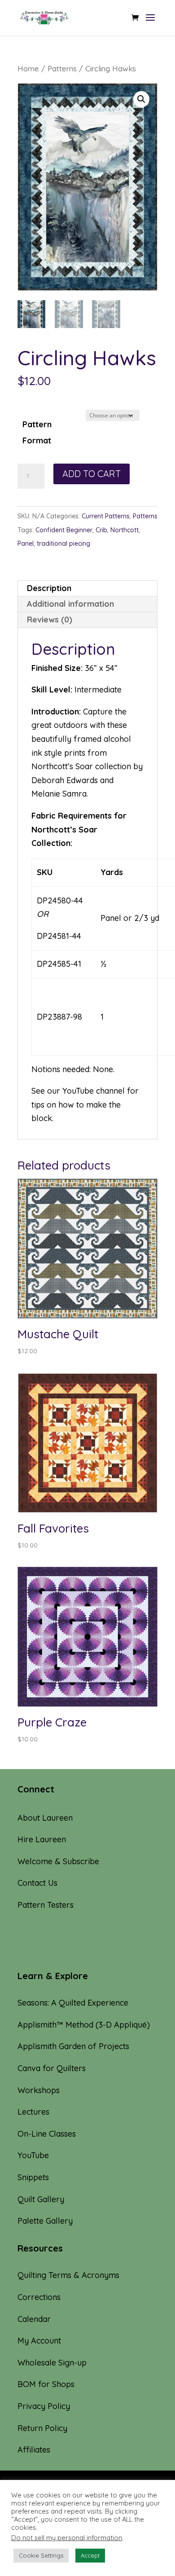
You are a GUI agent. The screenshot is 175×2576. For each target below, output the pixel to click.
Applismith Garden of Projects (73, 2046)
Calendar (34, 2319)
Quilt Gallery (41, 2199)
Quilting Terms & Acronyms (68, 2275)
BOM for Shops (46, 2384)
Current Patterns (106, 516)
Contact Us (37, 1883)
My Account (39, 2341)
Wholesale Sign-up (52, 2363)
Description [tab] (49, 588)
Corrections (39, 2297)
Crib (101, 530)
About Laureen (45, 1818)
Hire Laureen (42, 1839)
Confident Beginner (64, 530)
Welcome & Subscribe (58, 1861)
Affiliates (34, 2450)
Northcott (125, 530)
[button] (141, 99)
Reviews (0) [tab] (50, 620)
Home (28, 68)
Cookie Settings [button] (41, 2555)
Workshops (39, 2090)
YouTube (78, 1091)
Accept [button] (90, 2555)
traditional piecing (63, 543)
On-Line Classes (47, 2134)
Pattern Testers (46, 1905)
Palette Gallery (45, 2221)
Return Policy (42, 2428)
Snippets (33, 2177)
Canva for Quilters (52, 2068)
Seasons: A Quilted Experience (73, 2003)
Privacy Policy (44, 2406)
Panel (26, 543)
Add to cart (92, 474)
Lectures (33, 2112)
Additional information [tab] (70, 604)
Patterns (62, 68)
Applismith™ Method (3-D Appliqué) (84, 2025)
